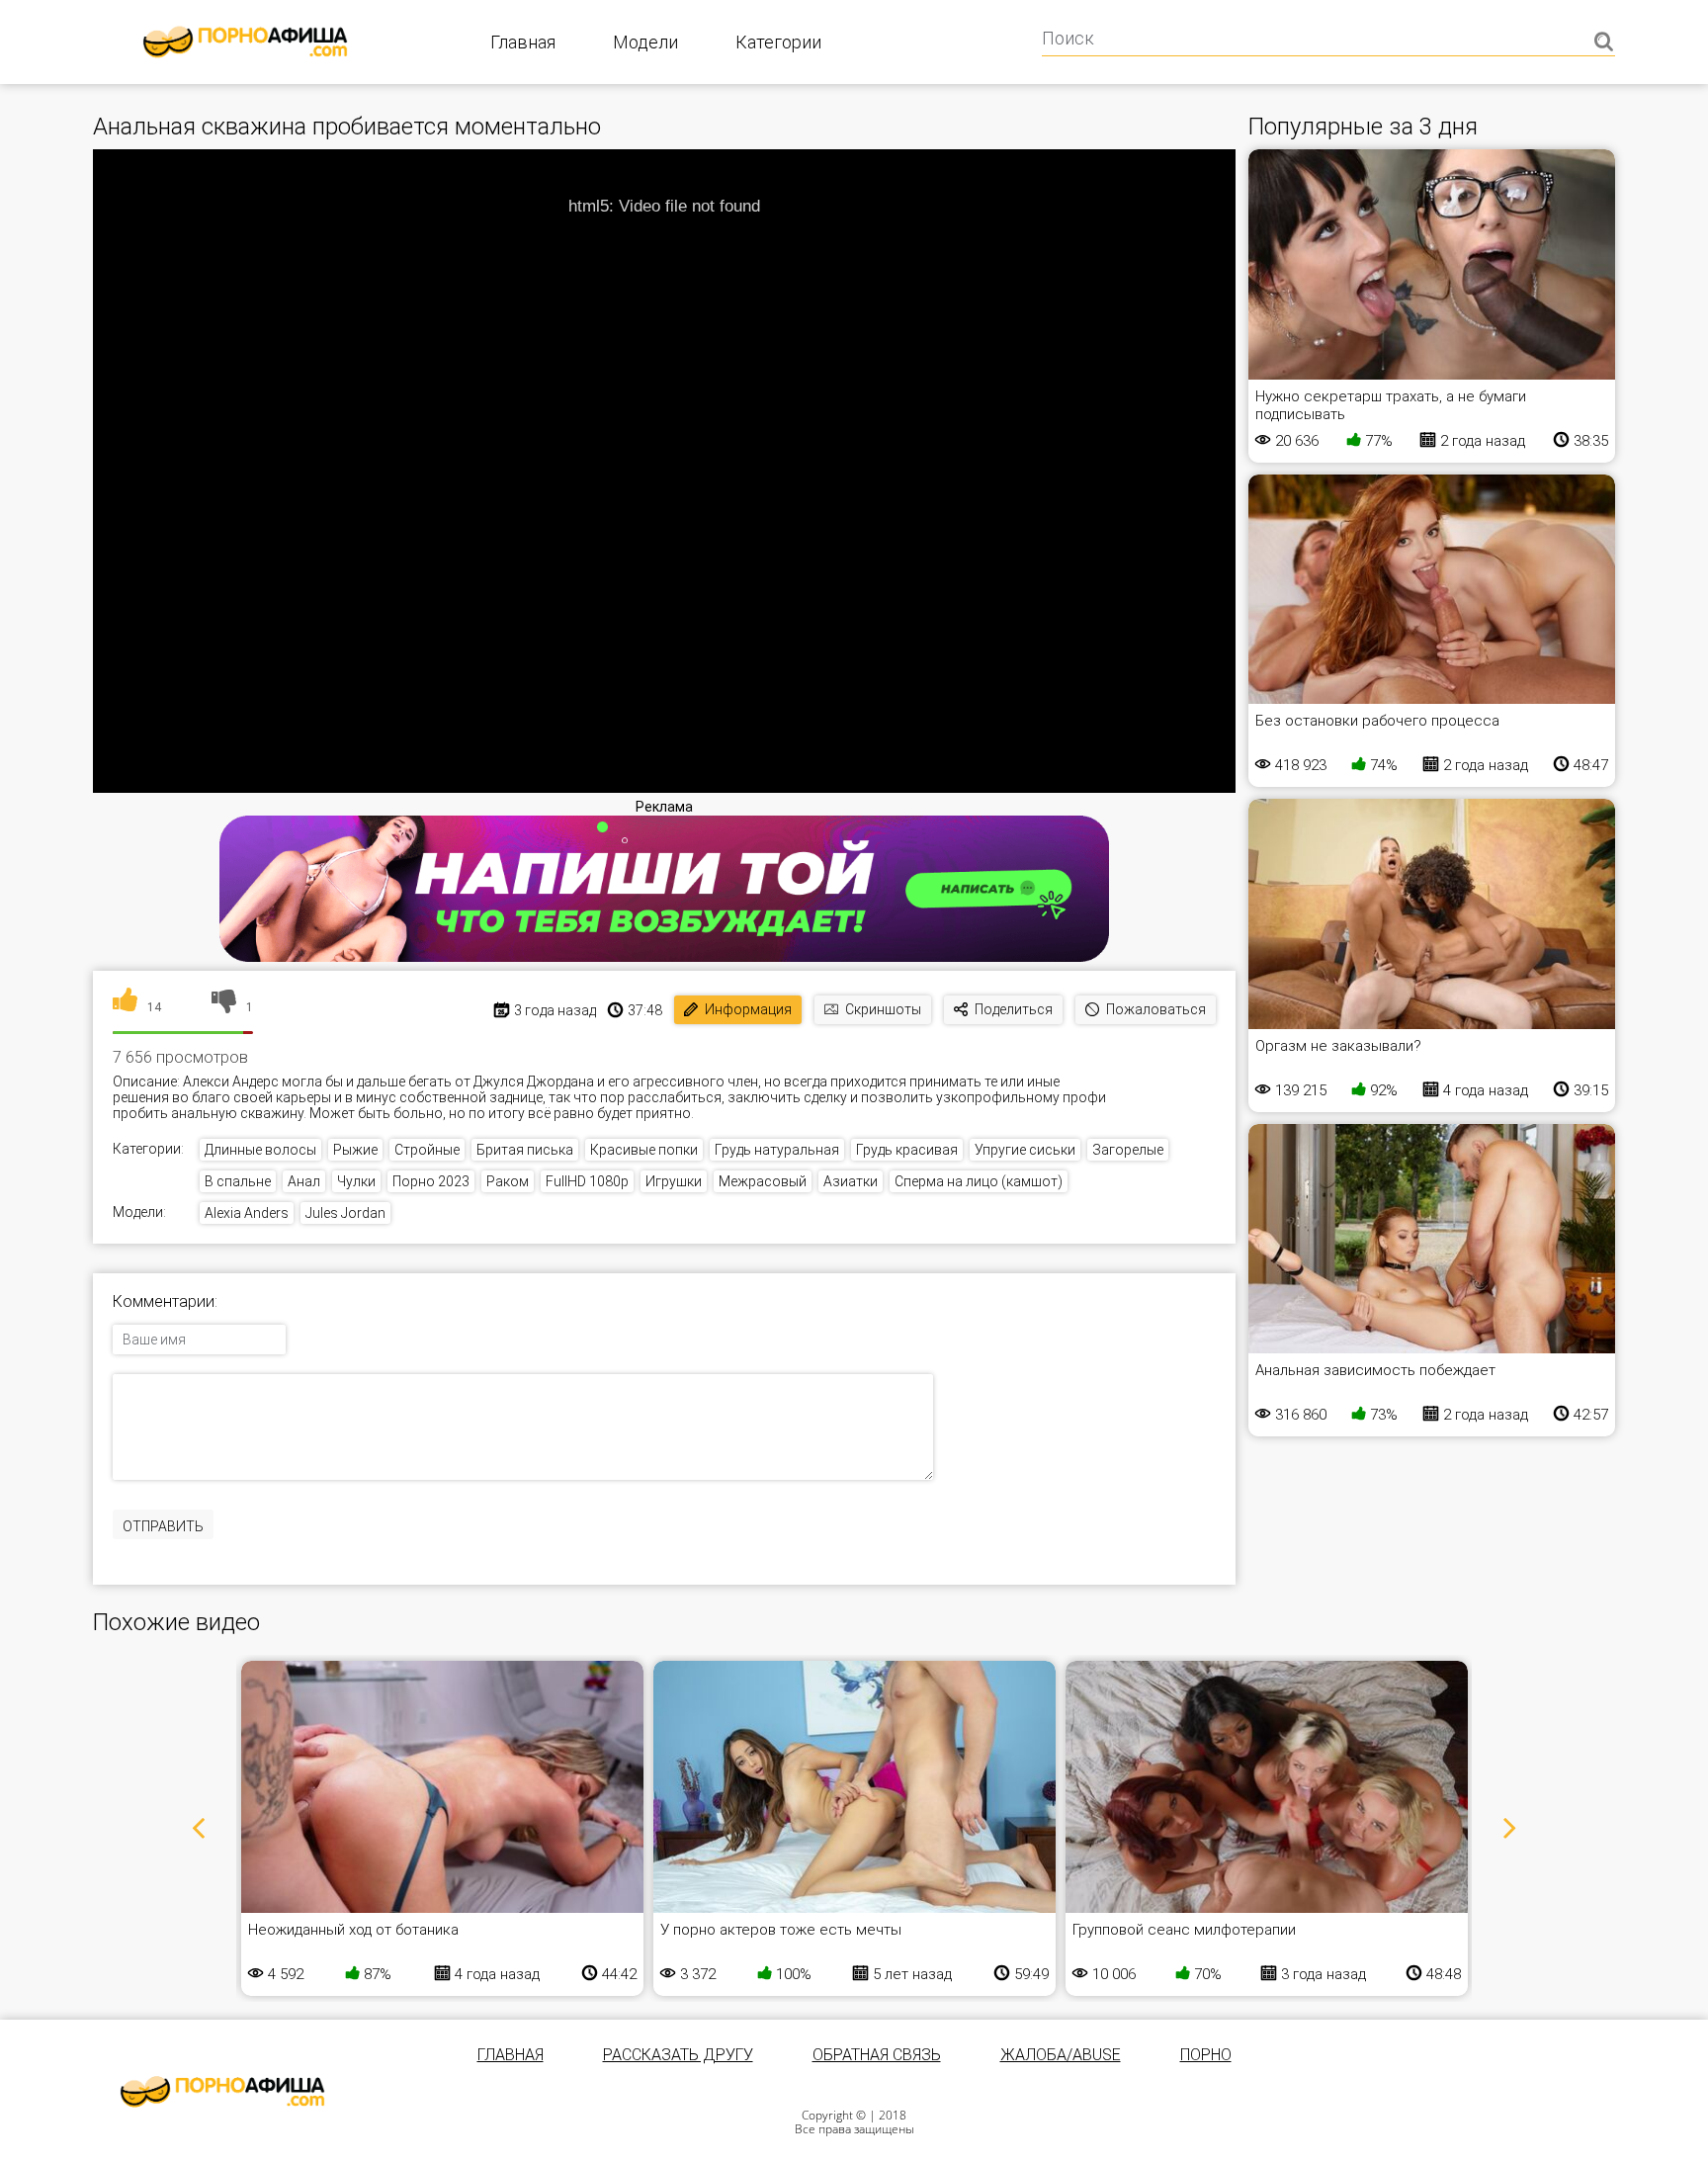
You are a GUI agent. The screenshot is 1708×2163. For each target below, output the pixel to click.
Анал (304, 1181)
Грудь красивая (907, 1150)
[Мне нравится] (125, 1007)
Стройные (427, 1150)
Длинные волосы (260, 1150)
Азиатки (851, 1181)
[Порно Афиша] (222, 2092)
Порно (1206, 2055)
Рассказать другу (678, 2055)
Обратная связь (877, 2055)
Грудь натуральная (777, 1150)
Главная (523, 42)
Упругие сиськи (1025, 1150)
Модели (645, 42)
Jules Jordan (345, 1213)
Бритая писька (525, 1150)
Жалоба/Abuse (1061, 2055)
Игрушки (674, 1181)
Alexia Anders (247, 1213)
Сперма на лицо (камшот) (979, 1181)
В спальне (238, 1181)
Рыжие (355, 1150)
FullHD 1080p (587, 1181)
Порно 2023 (431, 1181)
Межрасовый (763, 1181)
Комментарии (164, 1302)
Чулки (356, 1181)
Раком (508, 1181)
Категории (778, 42)
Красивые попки (644, 1150)
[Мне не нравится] (224, 1007)
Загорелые (1128, 1150)
